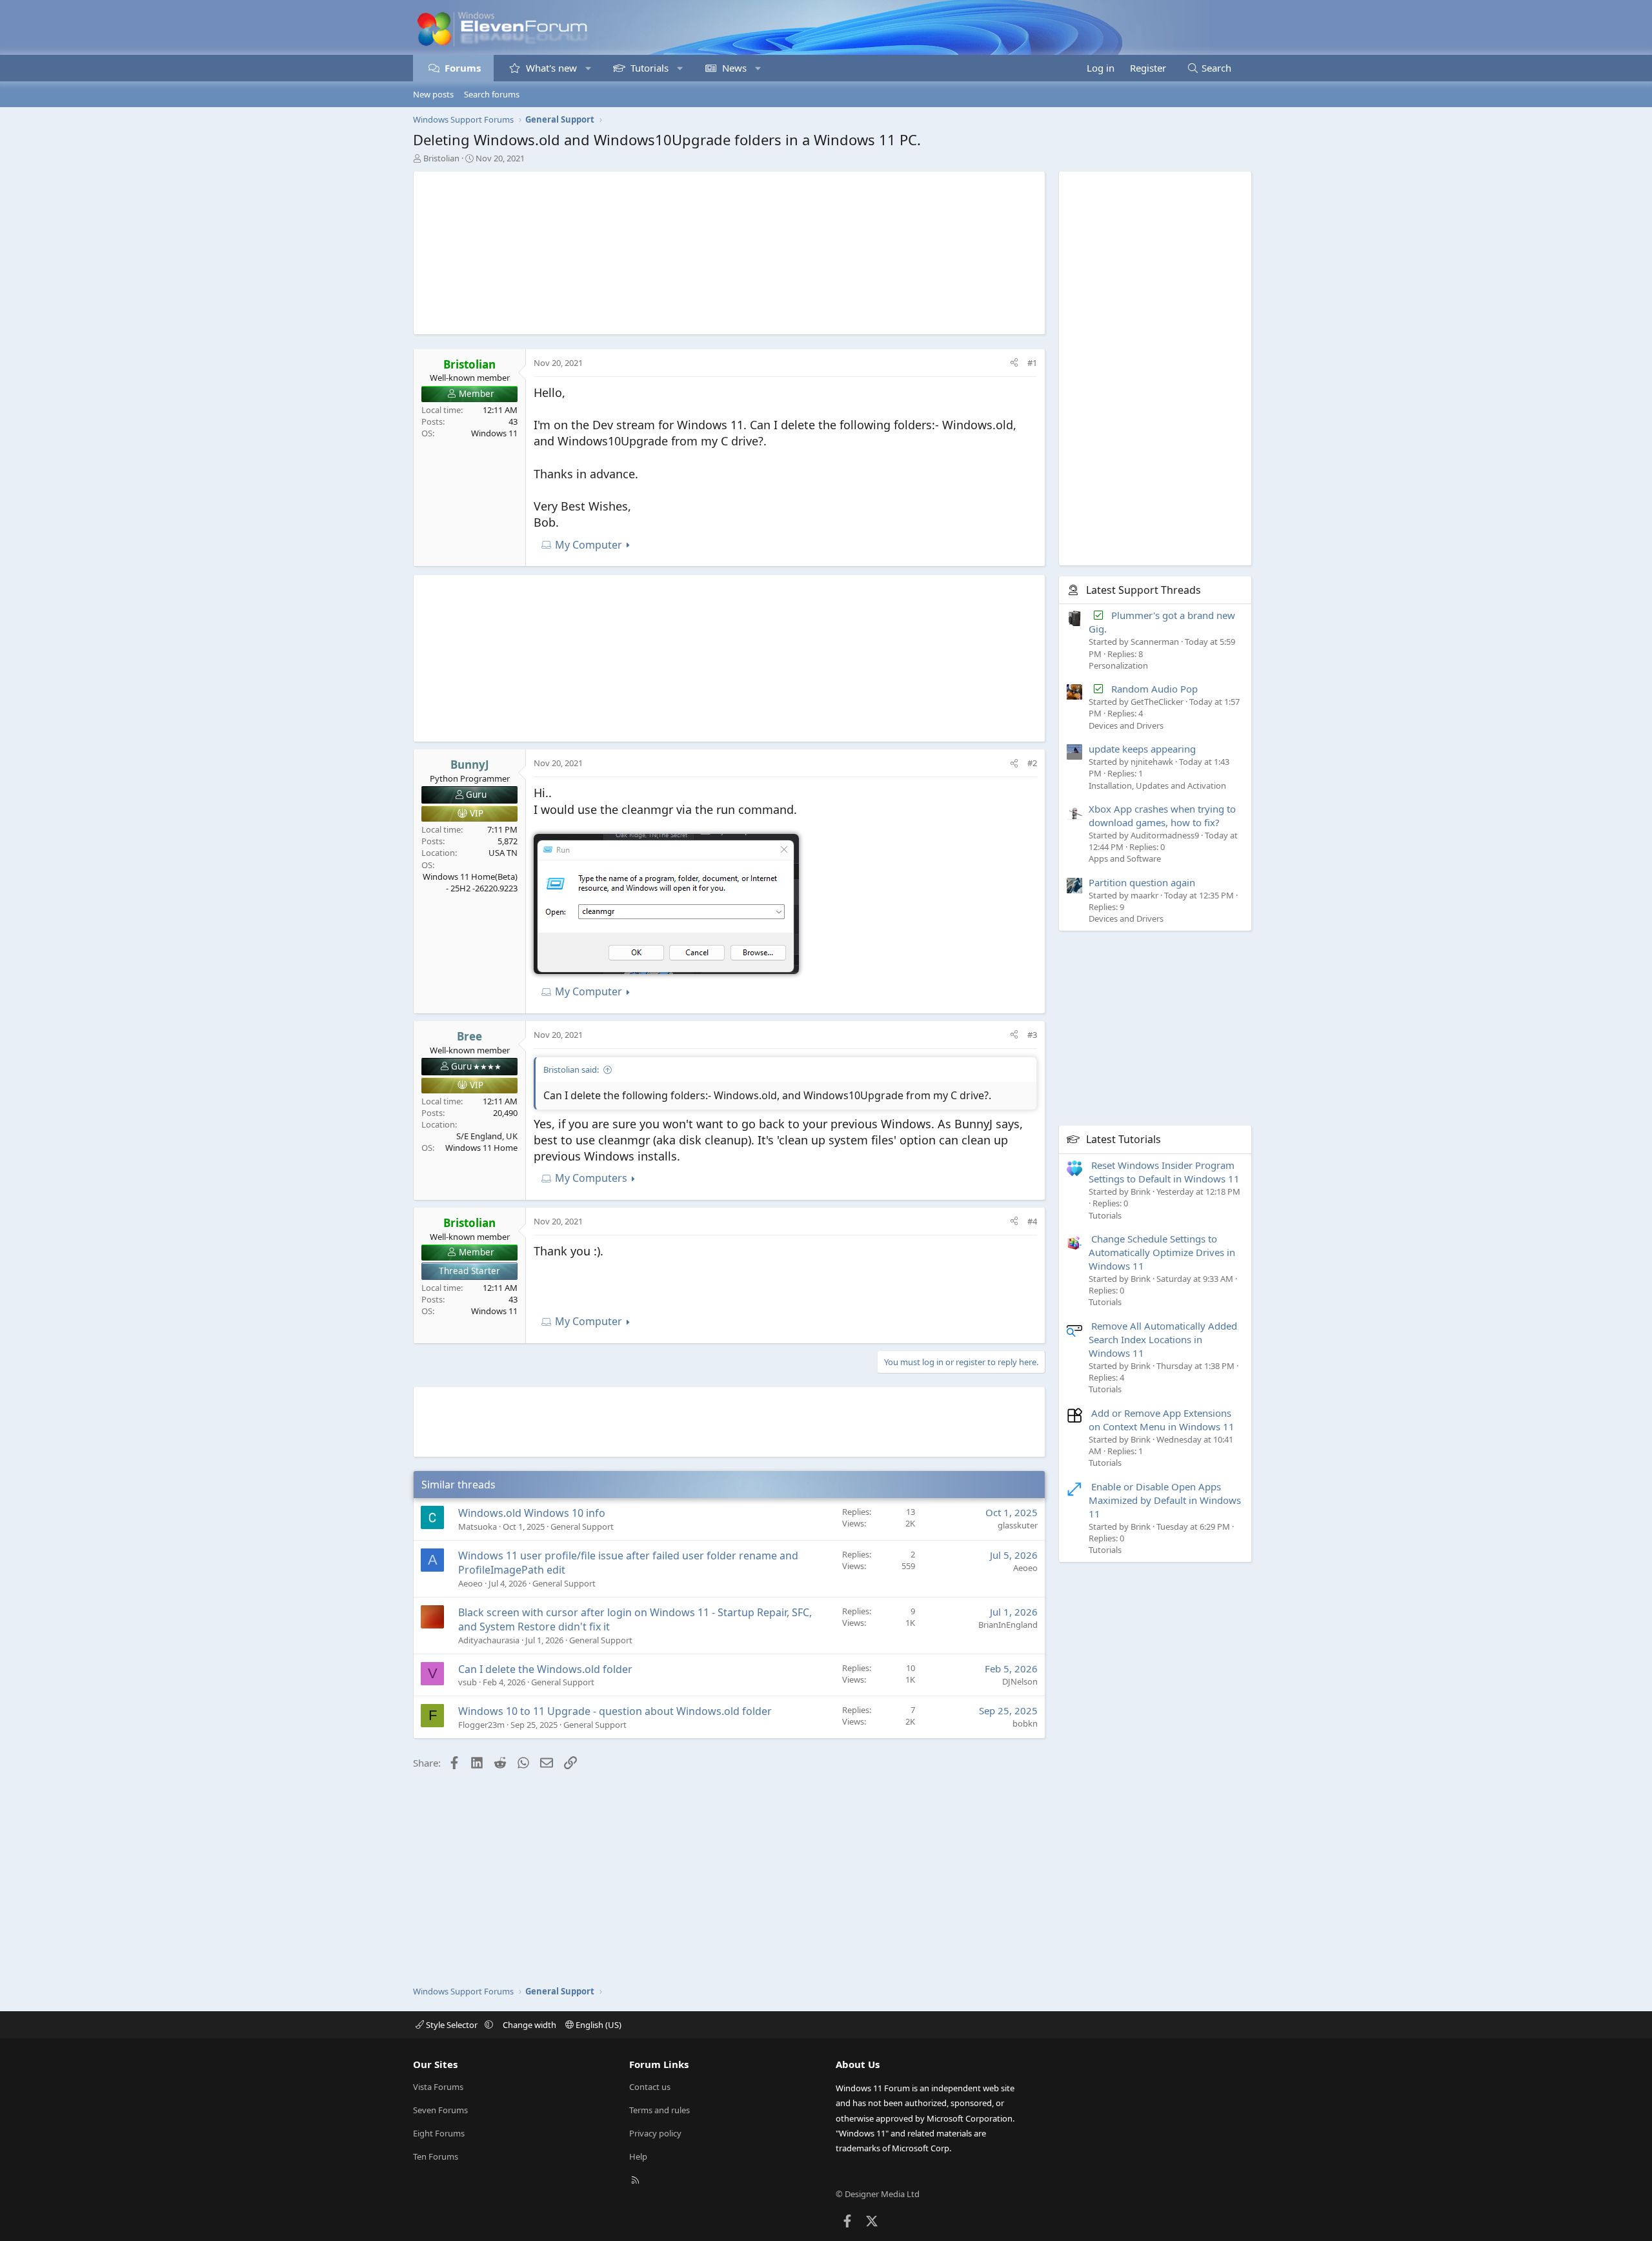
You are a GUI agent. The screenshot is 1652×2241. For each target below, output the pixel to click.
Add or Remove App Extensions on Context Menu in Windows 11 (1162, 1420)
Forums (463, 68)
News (734, 68)
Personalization (1118, 665)
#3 (1032, 1035)
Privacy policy (655, 2133)
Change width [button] (529, 2025)
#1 (1032, 363)
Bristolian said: (571, 1070)
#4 (1032, 1221)
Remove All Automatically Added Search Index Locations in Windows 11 (1163, 1339)
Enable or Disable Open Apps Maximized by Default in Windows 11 (1165, 1500)
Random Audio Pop (1154, 689)
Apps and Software (1125, 858)
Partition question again (1142, 882)
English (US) (598, 2025)
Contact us (650, 2087)
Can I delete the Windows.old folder (545, 1669)
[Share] (1014, 363)
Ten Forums (436, 2156)
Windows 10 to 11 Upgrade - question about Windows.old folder (615, 1711)
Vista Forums (438, 2087)
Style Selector (452, 2025)
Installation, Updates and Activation (1157, 786)
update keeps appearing (1142, 749)
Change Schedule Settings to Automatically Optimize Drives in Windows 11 (1162, 1252)
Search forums (492, 94)
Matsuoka (478, 1526)
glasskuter (1018, 1525)
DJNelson (1020, 1681)
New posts (433, 94)
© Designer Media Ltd (878, 2194)
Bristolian (441, 158)
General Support (582, 1526)
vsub (468, 1682)
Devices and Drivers (1126, 725)
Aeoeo (470, 1583)
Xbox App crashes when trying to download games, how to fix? (1162, 816)
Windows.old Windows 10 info (532, 1513)
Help (638, 2156)
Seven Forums (440, 2110)
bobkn (1025, 1723)
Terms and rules (660, 2110)
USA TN (503, 853)
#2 (1032, 763)
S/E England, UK (487, 1136)
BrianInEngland (1008, 1625)
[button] (588, 68)
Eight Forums (439, 2133)
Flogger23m (481, 1725)
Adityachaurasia (489, 1640)
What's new (551, 68)
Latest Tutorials (1123, 1139)
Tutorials (650, 68)
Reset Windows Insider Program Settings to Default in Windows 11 (1164, 1172)
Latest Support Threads (1143, 590)
